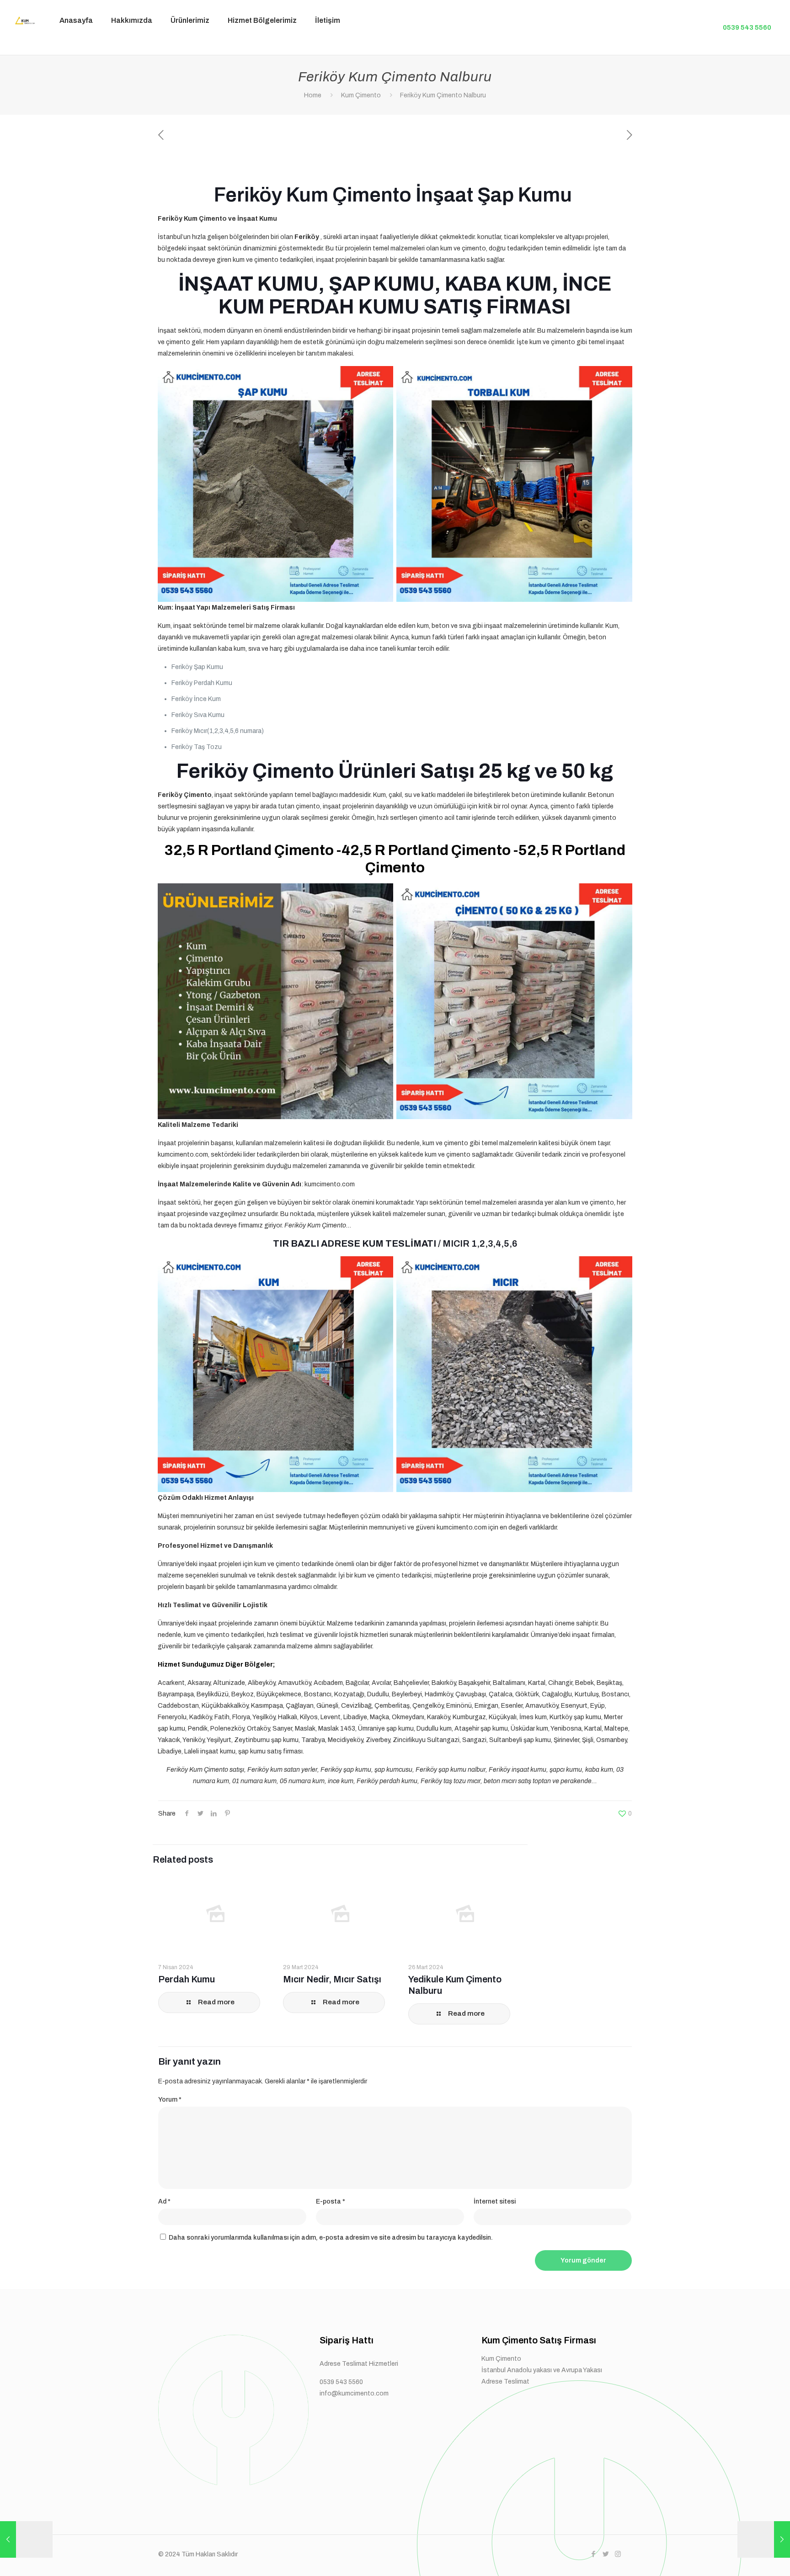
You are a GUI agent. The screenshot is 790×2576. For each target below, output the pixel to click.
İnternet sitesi (495, 2202)
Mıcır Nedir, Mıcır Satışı (332, 1979)
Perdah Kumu (187, 1979)
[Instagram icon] (618, 2554)
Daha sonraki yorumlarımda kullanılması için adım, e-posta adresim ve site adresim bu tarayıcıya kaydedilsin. (331, 2238)
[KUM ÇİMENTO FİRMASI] (23, 21)
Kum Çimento (361, 95)
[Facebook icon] (593, 2554)
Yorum (170, 2100)
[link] (190, 48)
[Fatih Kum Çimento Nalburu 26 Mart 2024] (764, 2539)
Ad (164, 2202)
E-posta (331, 2202)
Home (313, 95)
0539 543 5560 (747, 27)
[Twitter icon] (606, 2554)
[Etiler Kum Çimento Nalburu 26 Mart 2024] (26, 2539)
